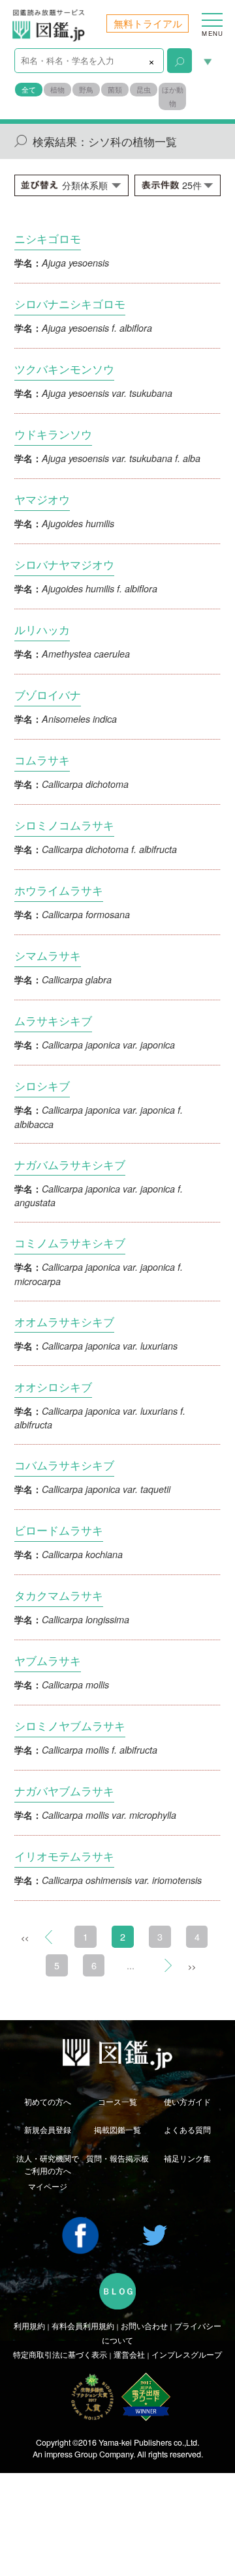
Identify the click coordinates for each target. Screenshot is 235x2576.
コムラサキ (42, 760)
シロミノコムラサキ (64, 825)
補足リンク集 (187, 2158)
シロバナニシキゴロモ (70, 303)
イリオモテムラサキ (64, 1856)
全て (29, 90)
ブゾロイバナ (48, 694)
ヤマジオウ (42, 499)
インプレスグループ (187, 2354)
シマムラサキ (48, 955)
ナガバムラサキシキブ (70, 1164)
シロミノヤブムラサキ (70, 1725)
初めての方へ (48, 2102)
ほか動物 (173, 96)
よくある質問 (187, 2130)
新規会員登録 (48, 2130)
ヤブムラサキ (48, 1660)
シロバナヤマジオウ (64, 564)
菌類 (115, 90)
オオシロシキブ (53, 1386)
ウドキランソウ (53, 434)
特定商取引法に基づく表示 (60, 2354)
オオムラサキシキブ (64, 1321)
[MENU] (212, 14)
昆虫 (144, 90)
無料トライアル (148, 23)
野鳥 (86, 90)
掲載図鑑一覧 (117, 2130)
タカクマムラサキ (59, 1595)
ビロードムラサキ (59, 1530)
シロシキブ (42, 1085)
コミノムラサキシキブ (70, 1242)
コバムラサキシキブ (64, 1465)
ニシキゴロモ (48, 238)
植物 (57, 90)
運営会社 (129, 2354)
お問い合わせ (144, 2326)
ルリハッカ (42, 629)
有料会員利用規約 (83, 2326)
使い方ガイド (187, 2102)
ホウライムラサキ (59, 890)
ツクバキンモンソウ (64, 369)
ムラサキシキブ (53, 1020)
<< (25, 1938)
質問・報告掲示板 (117, 2158)
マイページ (48, 2186)
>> (192, 1966)
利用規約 (29, 2326)
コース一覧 (117, 2102)
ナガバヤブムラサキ (64, 1790)
